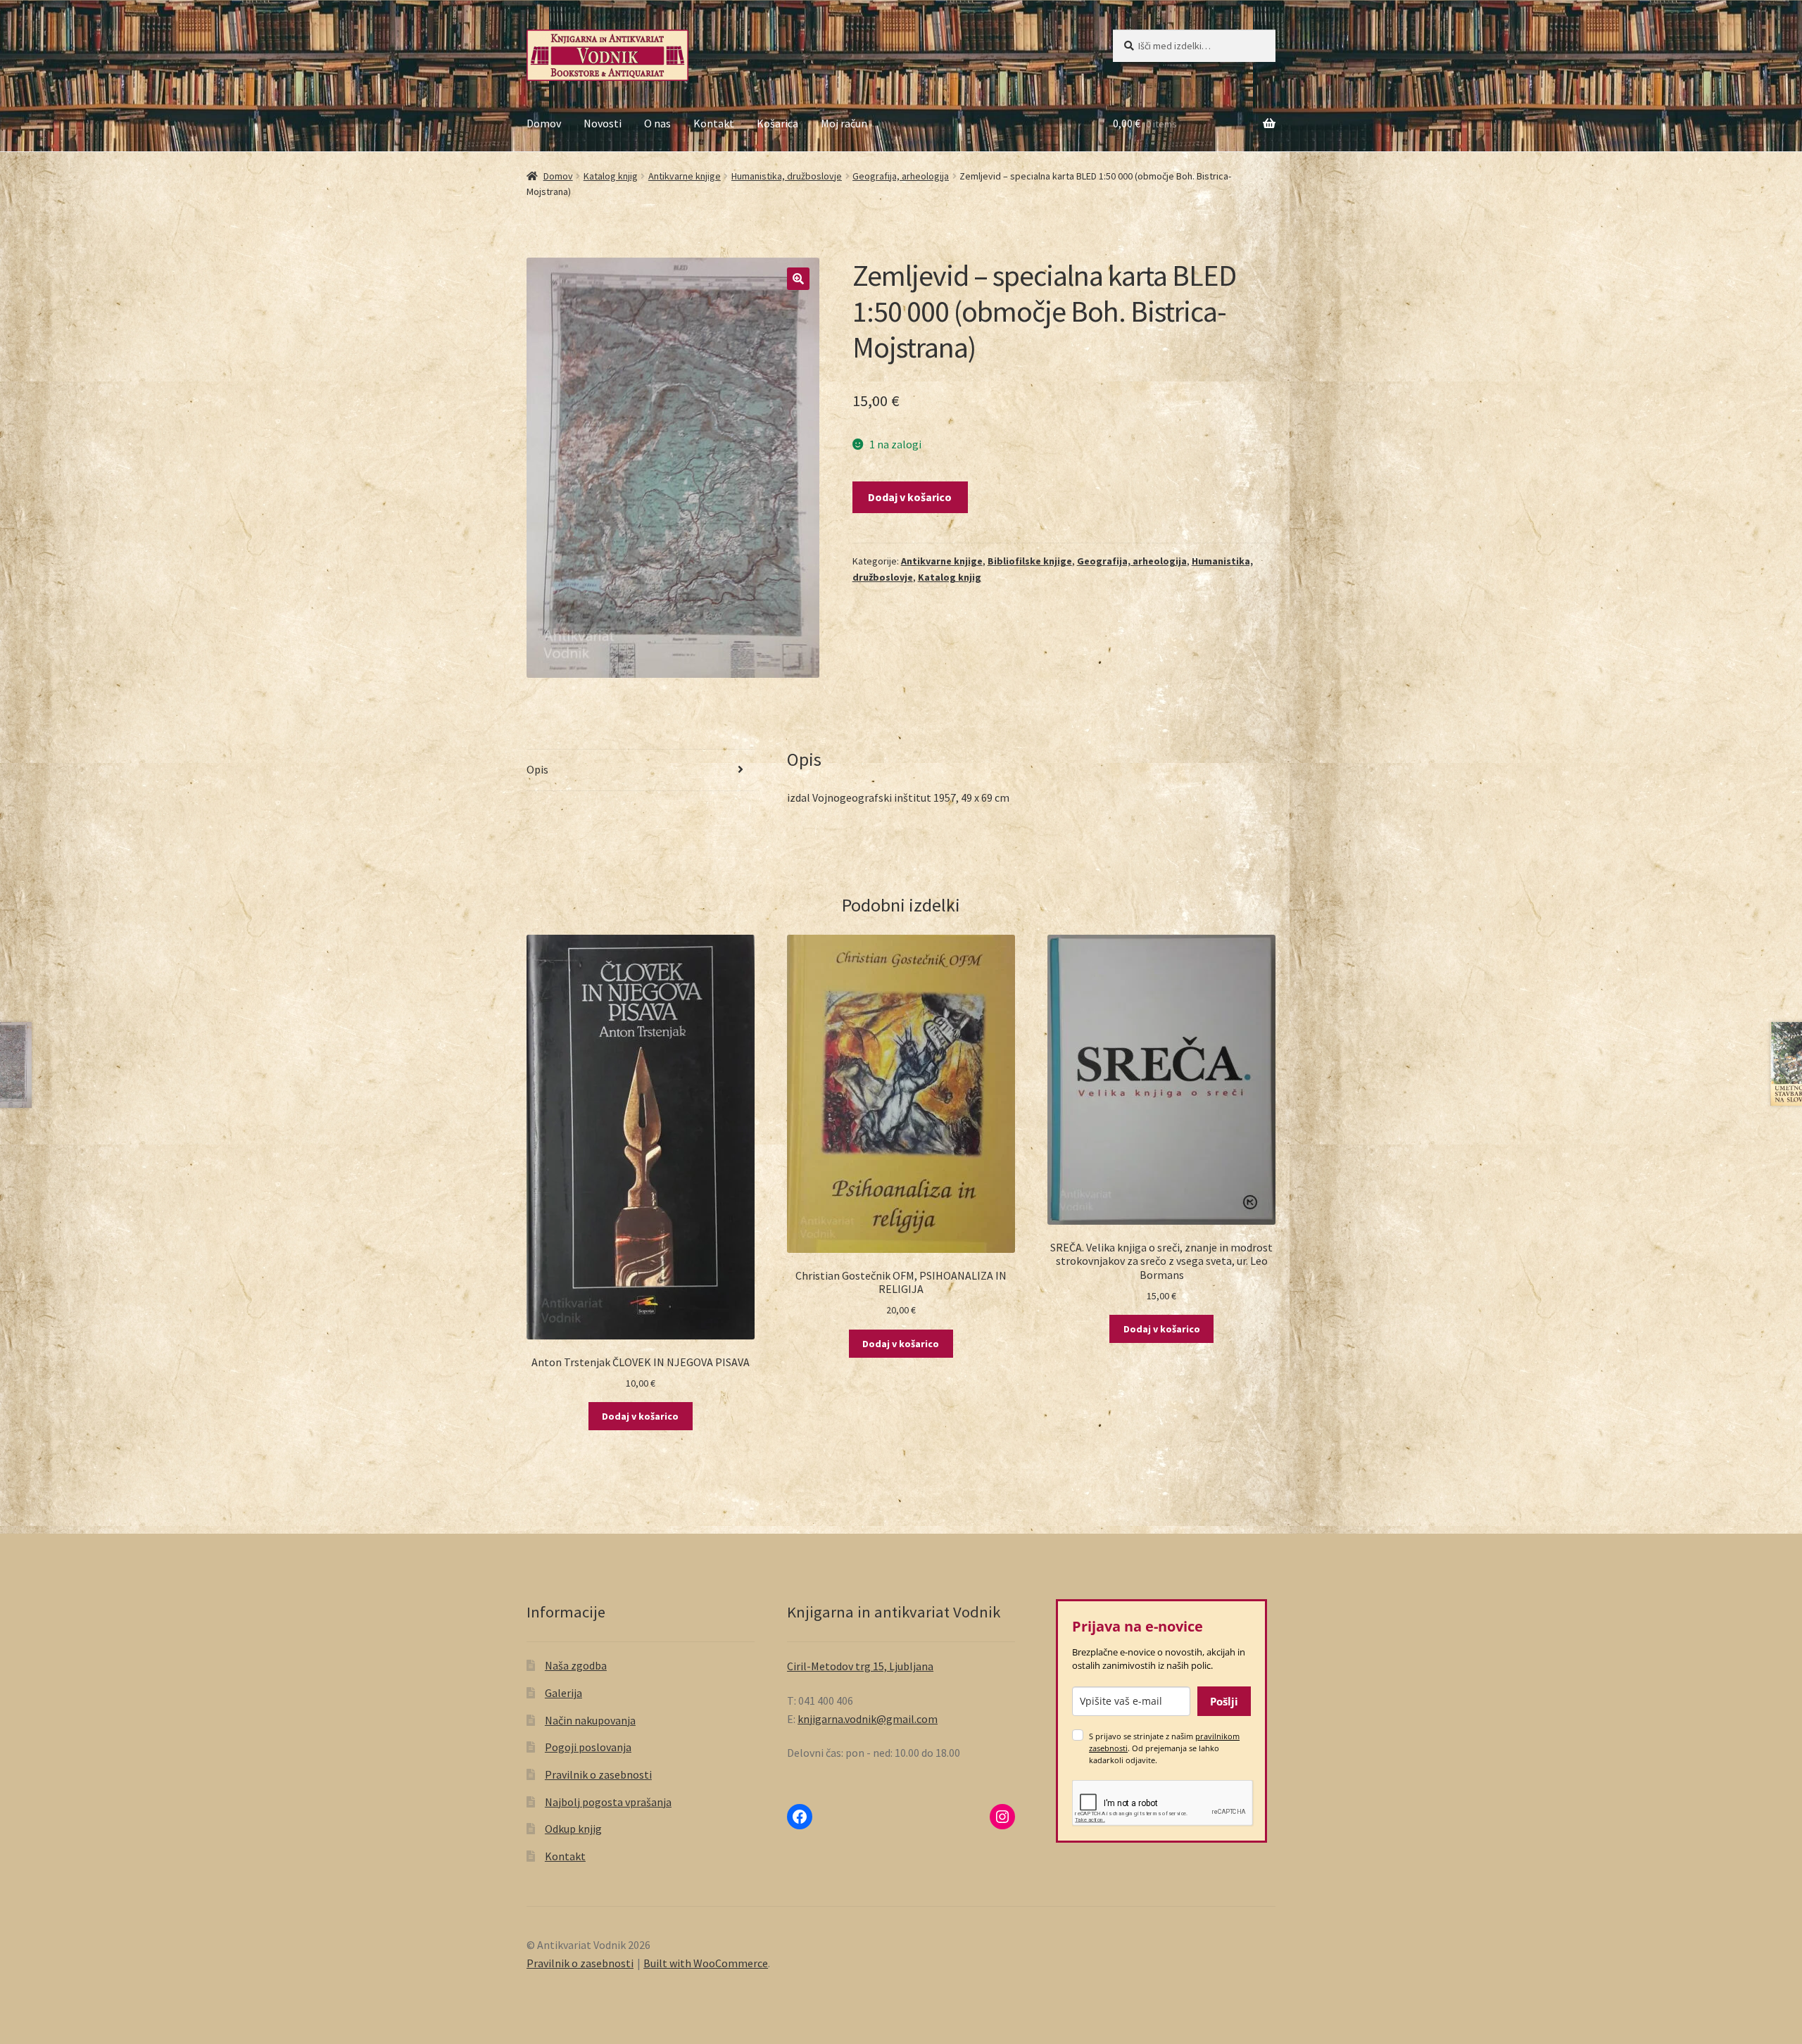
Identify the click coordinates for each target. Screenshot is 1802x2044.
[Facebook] (800, 1817)
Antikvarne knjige (685, 176)
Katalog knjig (611, 176)
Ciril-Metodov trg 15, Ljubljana (860, 1666)
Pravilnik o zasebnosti (598, 1774)
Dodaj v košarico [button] (640, 1416)
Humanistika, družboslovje (787, 176)
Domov (544, 123)
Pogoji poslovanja (588, 1747)
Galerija (563, 1693)
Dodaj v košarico (910, 497)
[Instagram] (1002, 1817)
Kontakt (714, 123)
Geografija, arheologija (901, 176)
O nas (657, 123)
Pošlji (1224, 1701)
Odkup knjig (573, 1829)
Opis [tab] (537, 769)
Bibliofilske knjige (1030, 561)
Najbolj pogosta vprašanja (608, 1802)
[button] (798, 279)
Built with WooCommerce (706, 1963)
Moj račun (844, 123)
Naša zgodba (576, 1665)
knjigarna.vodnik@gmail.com (868, 1719)
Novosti (603, 123)
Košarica (777, 123)
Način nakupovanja (590, 1720)
